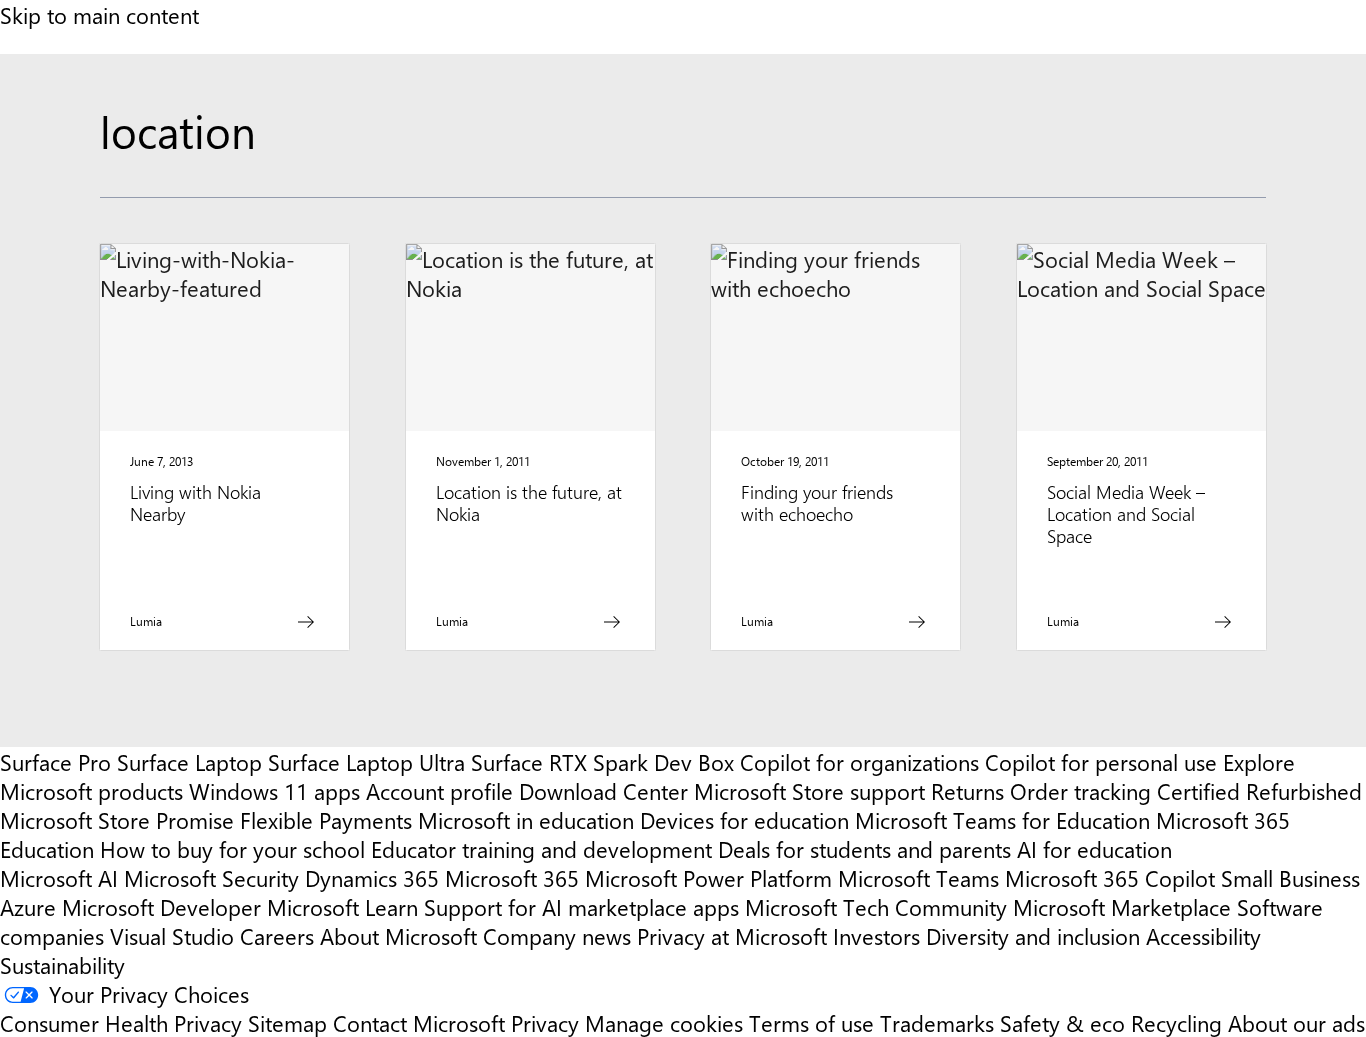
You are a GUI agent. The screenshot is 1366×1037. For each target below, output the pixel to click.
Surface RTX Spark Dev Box (602, 761)
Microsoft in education (526, 819)
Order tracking (1080, 790)
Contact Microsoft (419, 1022)
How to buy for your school (232, 848)
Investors (876, 935)
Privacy (548, 1022)
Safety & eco (1062, 1022)
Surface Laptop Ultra (366, 761)
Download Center (603, 790)
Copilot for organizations (859, 761)
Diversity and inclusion (1033, 935)
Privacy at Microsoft (732, 935)
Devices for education (744, 819)
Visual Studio (172, 935)
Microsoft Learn (342, 906)
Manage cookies (664, 1022)
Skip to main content (99, 14)
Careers (277, 935)
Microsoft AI (59, 877)
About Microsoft (398, 935)
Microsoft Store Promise (117, 819)
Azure (28, 906)
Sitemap (287, 1022)
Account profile (439, 790)
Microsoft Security (211, 877)
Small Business (1290, 877)
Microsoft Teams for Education (1002, 819)
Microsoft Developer (161, 906)
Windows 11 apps (274, 790)
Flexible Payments (326, 819)
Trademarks (937, 1022)
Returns (967, 790)
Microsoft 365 (512, 877)
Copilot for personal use (1101, 761)
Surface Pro (55, 761)
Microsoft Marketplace (1122, 906)
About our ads (1296, 1022)
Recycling (1176, 1022)
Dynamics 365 (372, 877)
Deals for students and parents (864, 848)
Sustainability (62, 964)
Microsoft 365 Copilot (1110, 877)
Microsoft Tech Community (876, 906)
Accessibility (1203, 935)
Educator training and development (541, 848)
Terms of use (811, 1022)
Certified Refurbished (1259, 790)
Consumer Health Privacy (121, 1022)
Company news (557, 935)
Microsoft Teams (918, 877)
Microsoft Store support (809, 790)
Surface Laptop (189, 761)
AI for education (1094, 848)
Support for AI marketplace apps (581, 906)
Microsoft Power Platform (708, 877)
